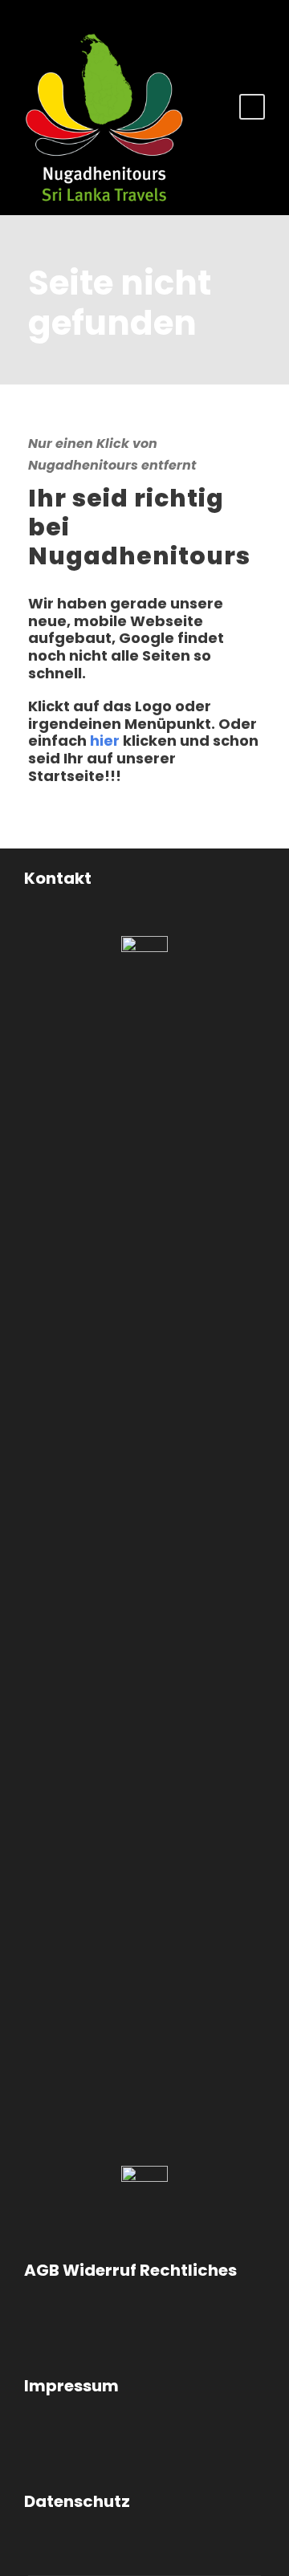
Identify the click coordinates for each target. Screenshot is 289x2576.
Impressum (71, 2386)
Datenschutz (77, 2501)
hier (105, 741)
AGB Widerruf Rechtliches (130, 2270)
